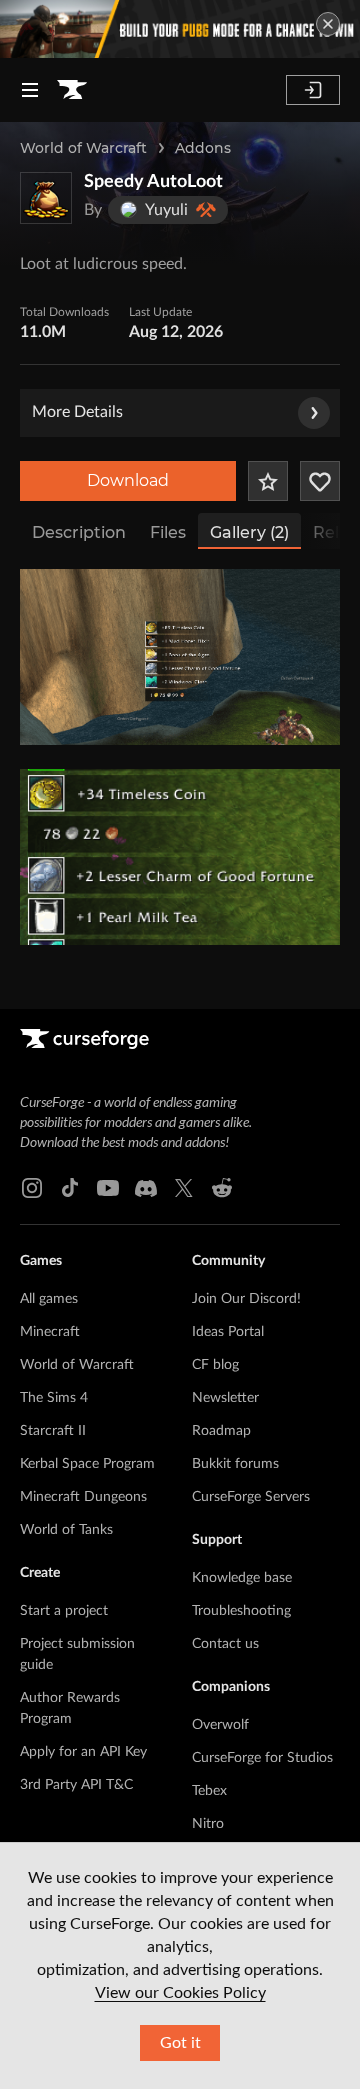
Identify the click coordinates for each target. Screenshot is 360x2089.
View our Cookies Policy (180, 1993)
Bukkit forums (235, 1464)
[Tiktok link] (70, 1188)
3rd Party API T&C (76, 1785)
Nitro (208, 1824)
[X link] (184, 1188)
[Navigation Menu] (30, 90)
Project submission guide (77, 1654)
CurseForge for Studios (262, 1758)
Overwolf (220, 1725)
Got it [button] (180, 2043)
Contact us (225, 1644)
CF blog (215, 1365)
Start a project (64, 1611)
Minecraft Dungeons (83, 1497)
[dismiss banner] (328, 24)
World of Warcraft (83, 148)
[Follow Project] (320, 481)
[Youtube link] (108, 1188)
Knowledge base (242, 1578)
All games (49, 1299)
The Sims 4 (54, 1398)
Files (168, 532)
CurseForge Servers (251, 1497)
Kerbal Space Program (87, 1464)
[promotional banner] (180, 29)
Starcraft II (53, 1431)
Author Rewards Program (70, 1708)
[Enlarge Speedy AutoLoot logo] (46, 198)
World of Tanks (66, 1530)
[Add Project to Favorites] (268, 481)
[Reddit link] (222, 1188)
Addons (203, 148)
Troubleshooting (241, 1611)
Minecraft (50, 1332)
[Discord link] (146, 1188)
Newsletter (225, 1398)
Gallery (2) (249, 532)
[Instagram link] (32, 1188)
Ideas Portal (228, 1332)
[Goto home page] (72, 90)
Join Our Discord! (246, 1299)
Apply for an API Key (83, 1752)
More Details (77, 412)
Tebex (209, 1791)
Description (79, 532)
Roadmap (221, 1431)
